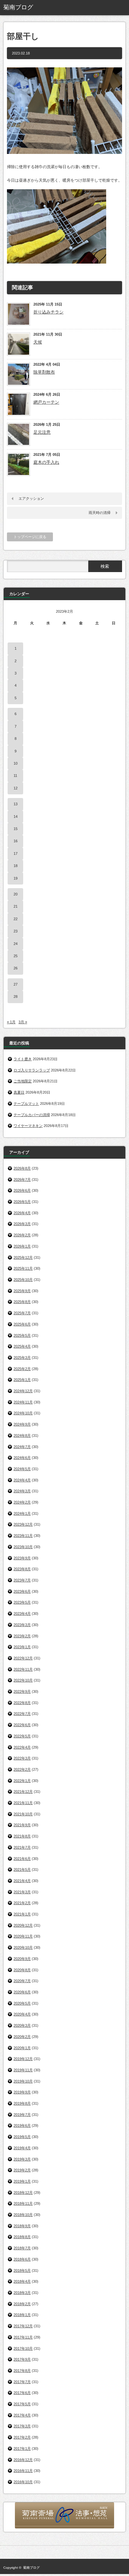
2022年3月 (22, 1758)
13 (16, 804)
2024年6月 (22, 1458)
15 (16, 829)
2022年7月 (22, 1714)
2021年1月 (22, 1914)
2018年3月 (22, 2293)
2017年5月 (22, 2404)
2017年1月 (22, 2449)
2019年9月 (22, 2092)
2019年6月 (22, 2125)
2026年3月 (22, 1224)
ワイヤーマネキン (28, 1126)
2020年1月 (22, 2048)
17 (16, 853)
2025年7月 (22, 1313)
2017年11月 (23, 2337)
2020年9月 (22, 1959)
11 (15, 776)
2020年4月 (22, 2014)
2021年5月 (22, 1869)
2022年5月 (22, 1736)
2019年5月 (22, 2137)
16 (16, 841)
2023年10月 (23, 1547)
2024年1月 (22, 1513)
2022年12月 (23, 1658)
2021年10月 (23, 1814)
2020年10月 (23, 1947)
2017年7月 (22, 2382)
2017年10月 (23, 2348)
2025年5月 (22, 1335)
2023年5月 (22, 1602)
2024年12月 (23, 1391)
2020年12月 (23, 1925)
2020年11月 (23, 1936)
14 (16, 816)
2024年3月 (22, 1491)
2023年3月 (22, 1625)
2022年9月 (22, 1691)
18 (16, 866)
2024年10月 (23, 1413)
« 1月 (11, 1022)
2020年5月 (22, 2003)
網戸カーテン (46, 402)
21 (16, 906)
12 (16, 788)
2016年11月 (23, 2471)
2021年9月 (22, 1825)
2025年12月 (23, 1257)
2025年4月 (22, 1346)
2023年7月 (22, 1580)
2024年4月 (22, 1480)
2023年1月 (22, 1647)
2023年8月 (22, 1569)
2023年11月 (23, 1536)
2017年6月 (22, 2393)
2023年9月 (22, 1558)
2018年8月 (22, 2237)
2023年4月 (22, 1614)
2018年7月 (22, 2248)
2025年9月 (22, 1291)
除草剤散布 (44, 372)
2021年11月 (23, 1803)
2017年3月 (22, 2426)
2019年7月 (22, 2115)
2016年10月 (23, 2482)
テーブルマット (26, 1104)
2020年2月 (22, 2037)
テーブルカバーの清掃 (32, 1115)
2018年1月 (22, 2315)
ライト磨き (23, 1059)
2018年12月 (23, 2193)
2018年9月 (22, 2226)
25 (16, 956)
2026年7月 (22, 1179)
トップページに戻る (30, 537)
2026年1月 (22, 1246)
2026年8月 (22, 1168)
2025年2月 (22, 1369)
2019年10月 (23, 2081)
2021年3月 (22, 1892)
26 (16, 968)
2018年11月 (23, 2203)
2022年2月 (22, 1769)
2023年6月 (22, 1591)
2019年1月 (22, 2181)
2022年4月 (22, 1747)
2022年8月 (22, 1703)
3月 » (23, 1022)
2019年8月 (22, 2103)
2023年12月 (23, 1524)
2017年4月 (22, 2415)
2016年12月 (23, 2460)
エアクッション (31, 498)
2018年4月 (22, 2281)
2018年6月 (22, 2259)
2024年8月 (22, 1435)
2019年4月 (22, 2148)
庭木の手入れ (46, 462)
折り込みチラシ (48, 312)
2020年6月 (22, 1992)
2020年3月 (22, 2025)
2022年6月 (22, 1725)
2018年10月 (23, 2215)
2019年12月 (23, 2059)
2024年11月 (23, 1402)
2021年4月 (22, 1881)
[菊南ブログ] (29, 8)
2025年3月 (22, 1358)
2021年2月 (22, 1903)
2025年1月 (22, 1380)
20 (16, 894)
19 (16, 878)
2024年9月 (22, 1424)
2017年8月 (22, 2371)
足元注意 (42, 432)
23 (16, 931)
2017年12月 (23, 2326)
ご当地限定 (23, 1081)
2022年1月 (22, 1781)
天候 (38, 342)
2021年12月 (23, 1792)
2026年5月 (22, 1202)
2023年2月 (22, 1636)
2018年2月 (22, 2304)
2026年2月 (22, 1235)
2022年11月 (23, 1669)
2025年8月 (22, 1302)
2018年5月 (22, 2270)
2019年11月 (23, 2070)
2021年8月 (22, 1836)
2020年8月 (22, 1970)
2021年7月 (22, 1847)
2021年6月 (22, 1859)
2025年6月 (22, 1324)
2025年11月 (23, 1268)
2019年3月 (22, 2159)
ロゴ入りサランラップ (32, 1070)
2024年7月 (22, 1447)
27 (16, 984)
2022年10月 (23, 1680)
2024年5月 (22, 1469)
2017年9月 (22, 2359)
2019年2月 (22, 2170)
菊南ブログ (31, 2568)
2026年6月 (22, 1190)
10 (16, 763)
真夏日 (19, 1092)
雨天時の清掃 (100, 513)
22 (16, 919)
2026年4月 (22, 1213)
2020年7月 (22, 1981)
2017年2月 (22, 2437)
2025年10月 (23, 1280)
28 (16, 997)
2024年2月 (22, 1502)
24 (16, 944)
